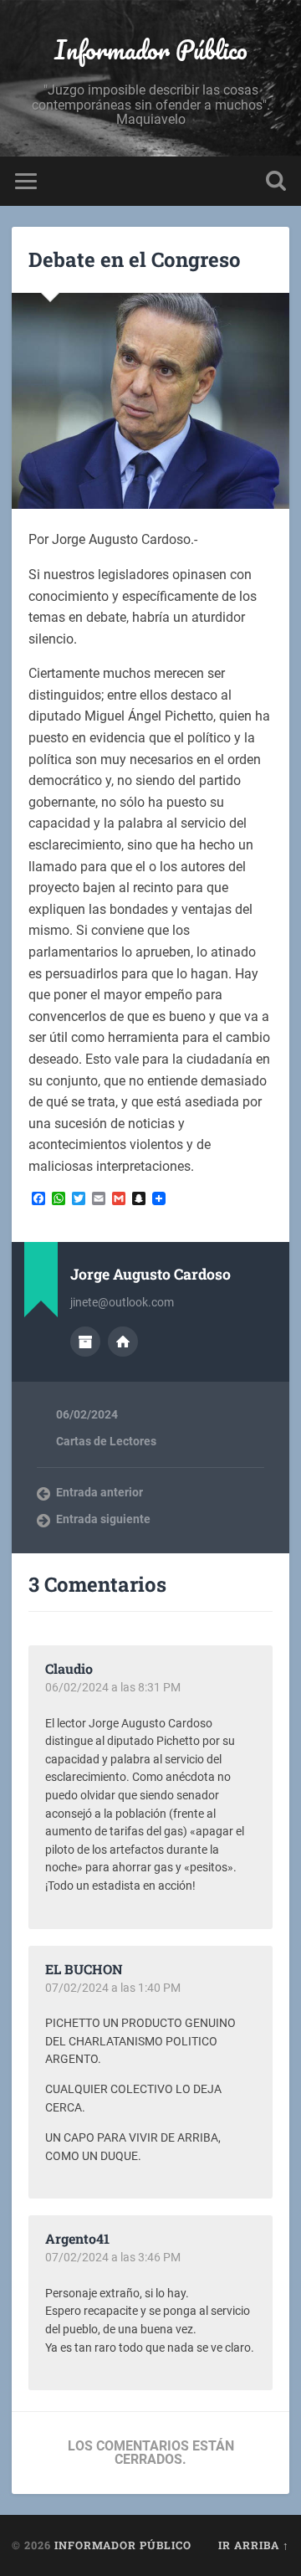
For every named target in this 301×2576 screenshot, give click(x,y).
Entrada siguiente (103, 1519)
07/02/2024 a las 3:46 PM (113, 2257)
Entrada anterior (99, 1492)
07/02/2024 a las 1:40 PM (113, 1988)
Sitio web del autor (123, 1342)
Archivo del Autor (85, 1342)
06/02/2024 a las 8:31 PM (113, 1687)
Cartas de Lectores (106, 1441)
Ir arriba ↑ (254, 2545)
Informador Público (151, 50)
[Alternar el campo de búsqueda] (276, 181)
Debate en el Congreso (135, 259)
